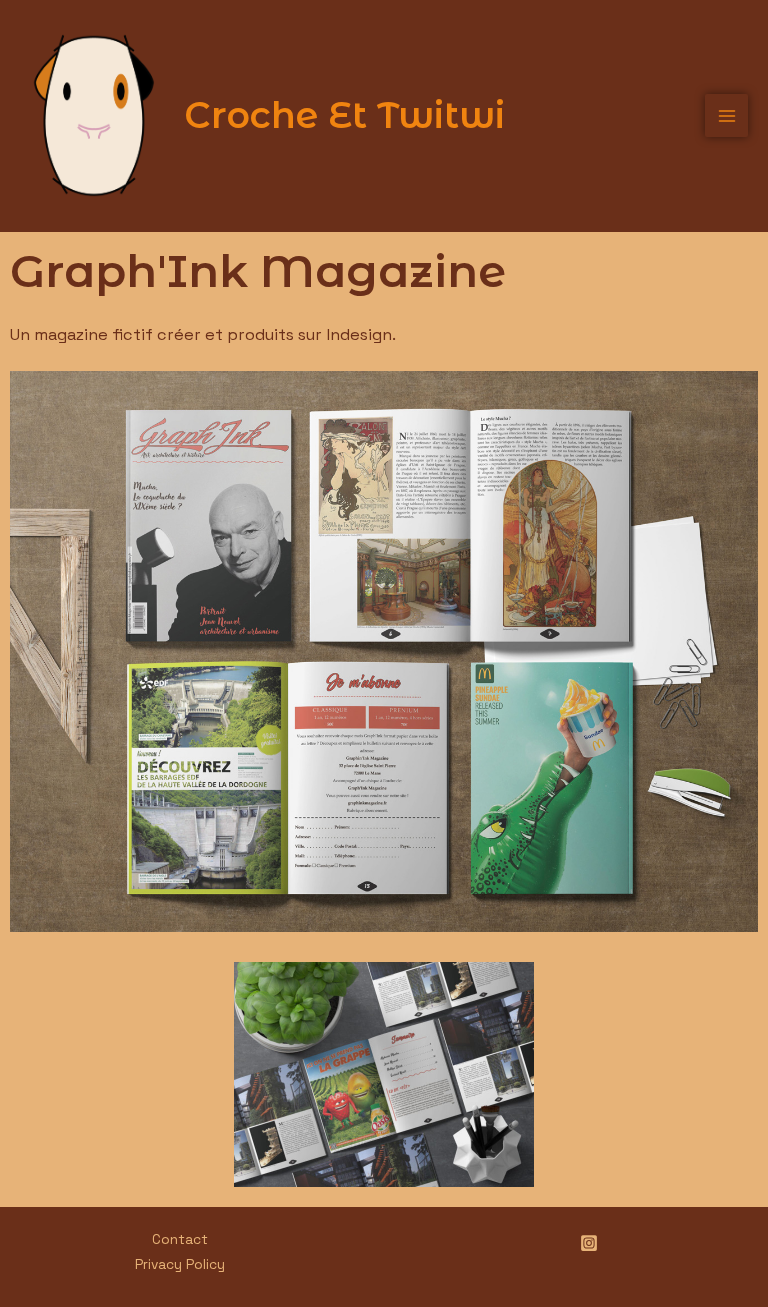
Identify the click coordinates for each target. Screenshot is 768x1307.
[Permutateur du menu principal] (726, 115)
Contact (180, 1239)
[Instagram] (589, 1243)
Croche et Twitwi (344, 115)
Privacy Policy (180, 1264)
